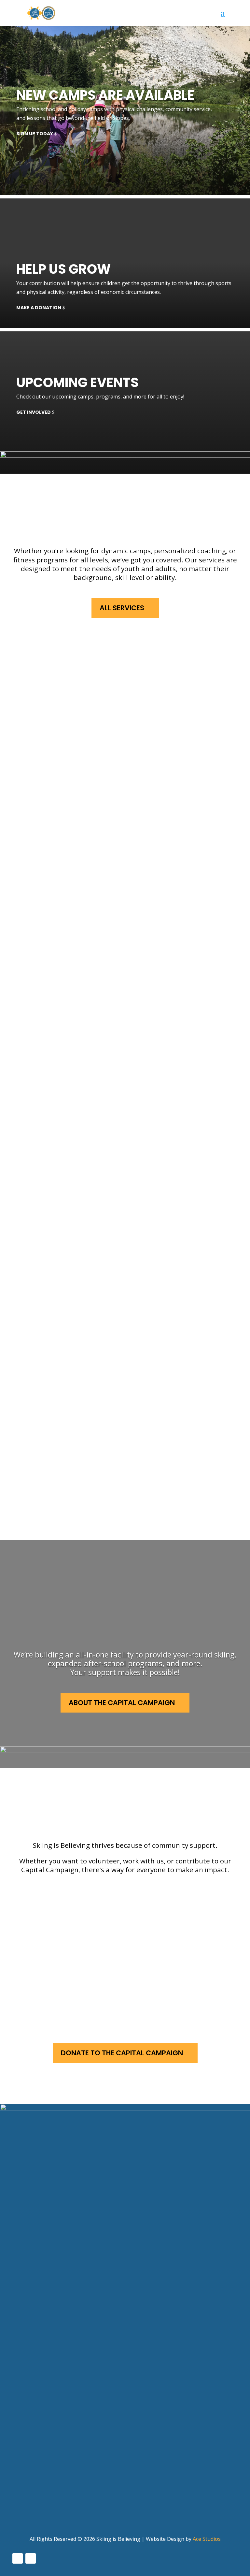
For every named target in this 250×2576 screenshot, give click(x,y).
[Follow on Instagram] (31, 2558)
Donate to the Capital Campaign (122, 2053)
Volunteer (66, 1900)
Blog (19, 2493)
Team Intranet (34, 2505)
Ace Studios (207, 2539)
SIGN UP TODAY (35, 134)
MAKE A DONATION (39, 308)
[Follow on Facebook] (18, 2558)
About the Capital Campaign (122, 1703)
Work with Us (74, 1947)
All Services (122, 608)
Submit (25, 2342)
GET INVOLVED (34, 412)
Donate (61, 1994)
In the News (29, 2480)
